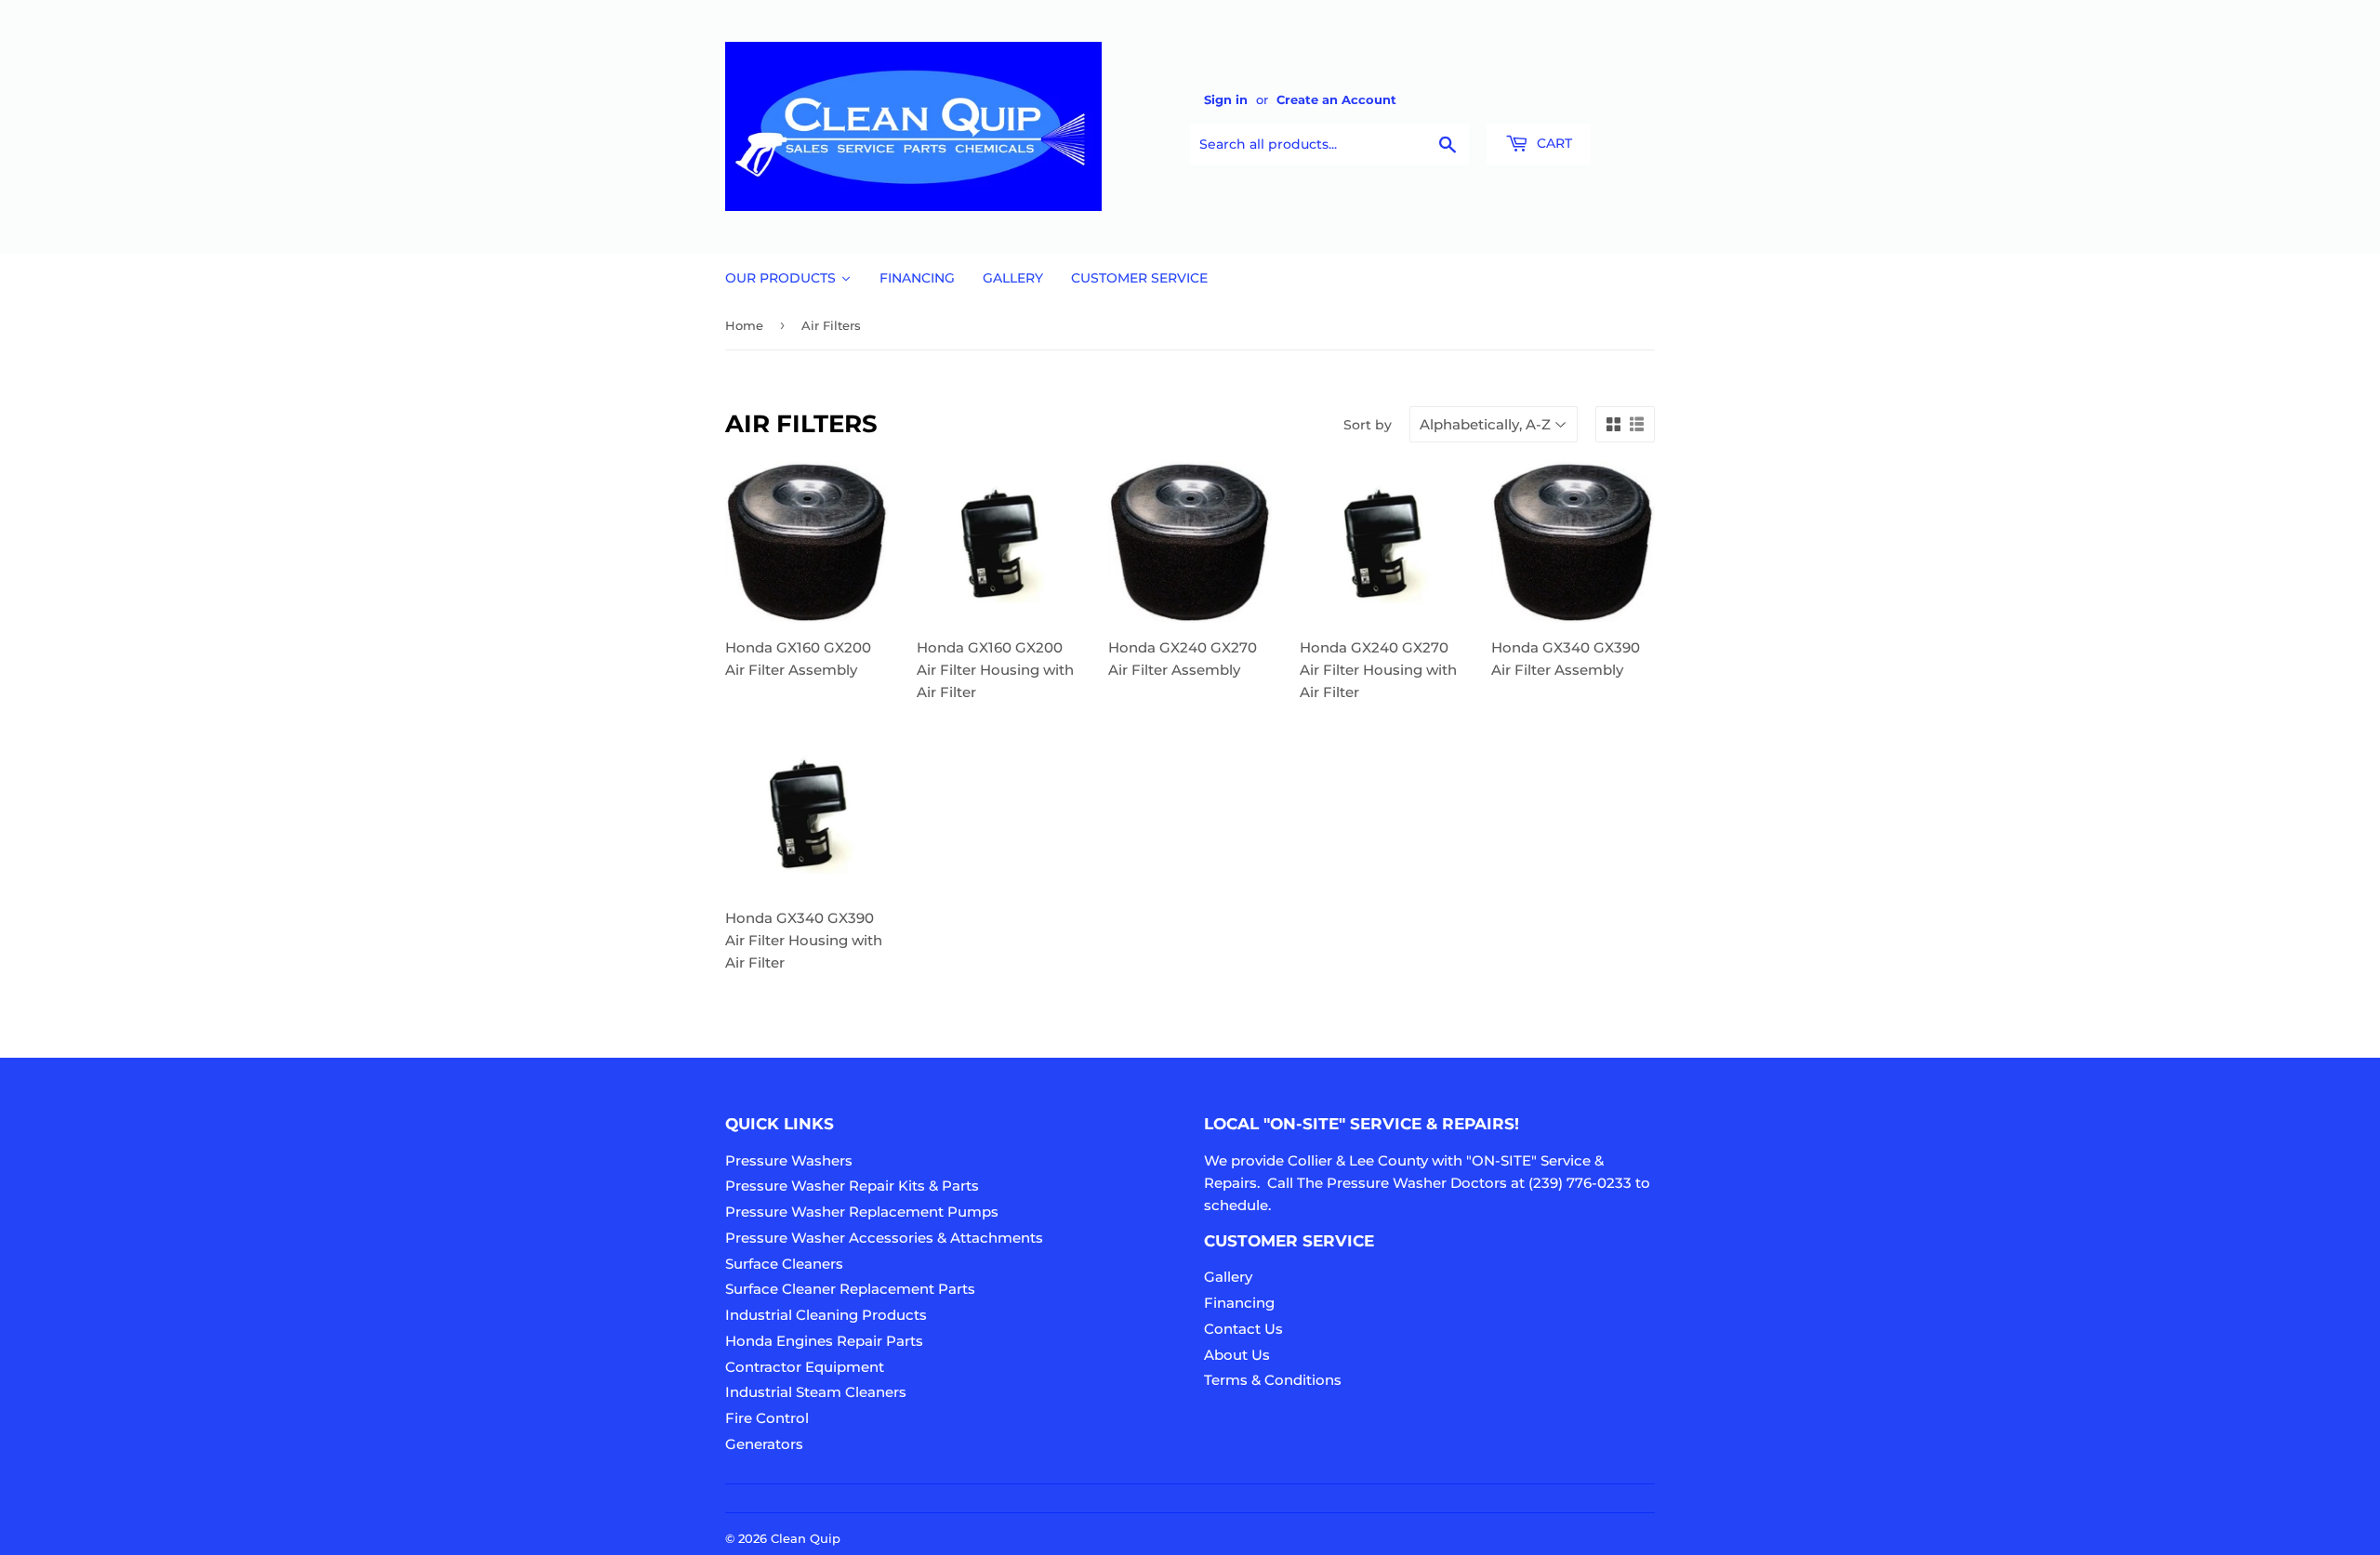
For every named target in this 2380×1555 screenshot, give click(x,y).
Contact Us (1243, 1329)
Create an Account (1336, 100)
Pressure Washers (789, 1160)
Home (744, 325)
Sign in (1226, 100)
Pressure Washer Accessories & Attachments (884, 1238)
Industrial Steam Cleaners (816, 1392)
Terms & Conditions (1273, 1380)
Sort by (1368, 425)
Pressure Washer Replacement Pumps (862, 1212)
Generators (764, 1444)
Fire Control (767, 1418)
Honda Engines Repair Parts (824, 1341)
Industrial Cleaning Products (826, 1315)
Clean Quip (806, 1538)
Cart (1553, 143)
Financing (1239, 1303)
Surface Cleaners (784, 1264)
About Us (1237, 1355)
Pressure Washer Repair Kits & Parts (852, 1186)
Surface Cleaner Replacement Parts (850, 1289)
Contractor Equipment (805, 1367)
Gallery (1228, 1277)
